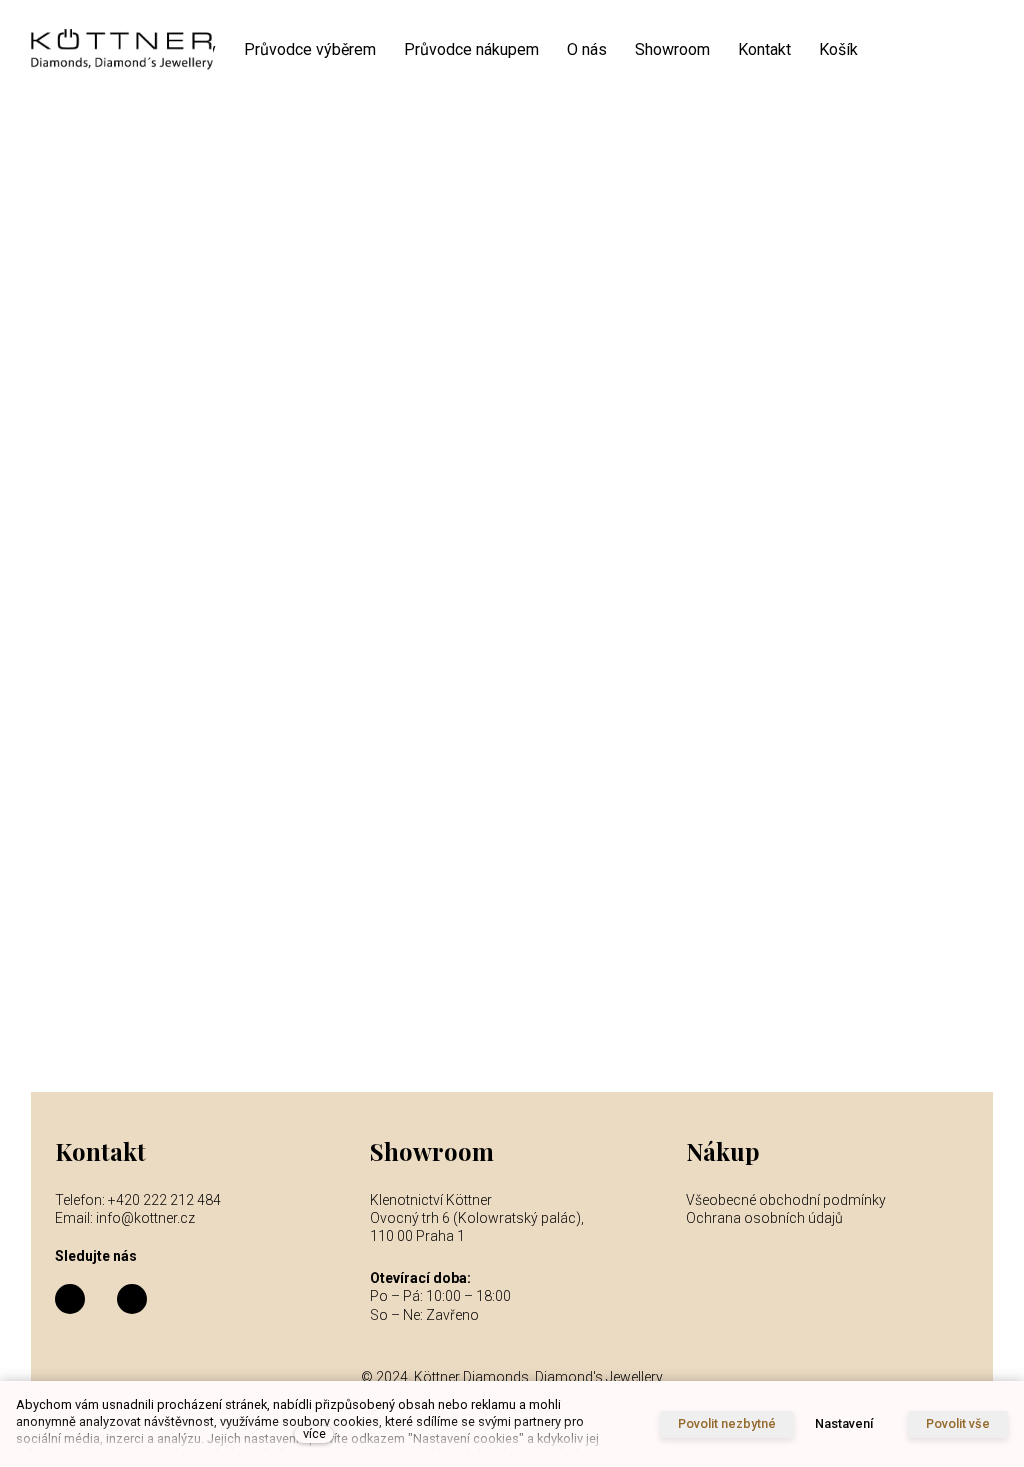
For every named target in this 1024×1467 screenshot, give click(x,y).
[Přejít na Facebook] (70, 1299)
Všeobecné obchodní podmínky (786, 1200)
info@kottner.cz (145, 1218)
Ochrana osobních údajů (764, 1218)
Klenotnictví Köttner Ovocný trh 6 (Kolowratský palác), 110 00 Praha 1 (478, 1218)
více (314, 1433)
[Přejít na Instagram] (132, 1299)
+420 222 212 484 (164, 1200)
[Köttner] (122, 50)
